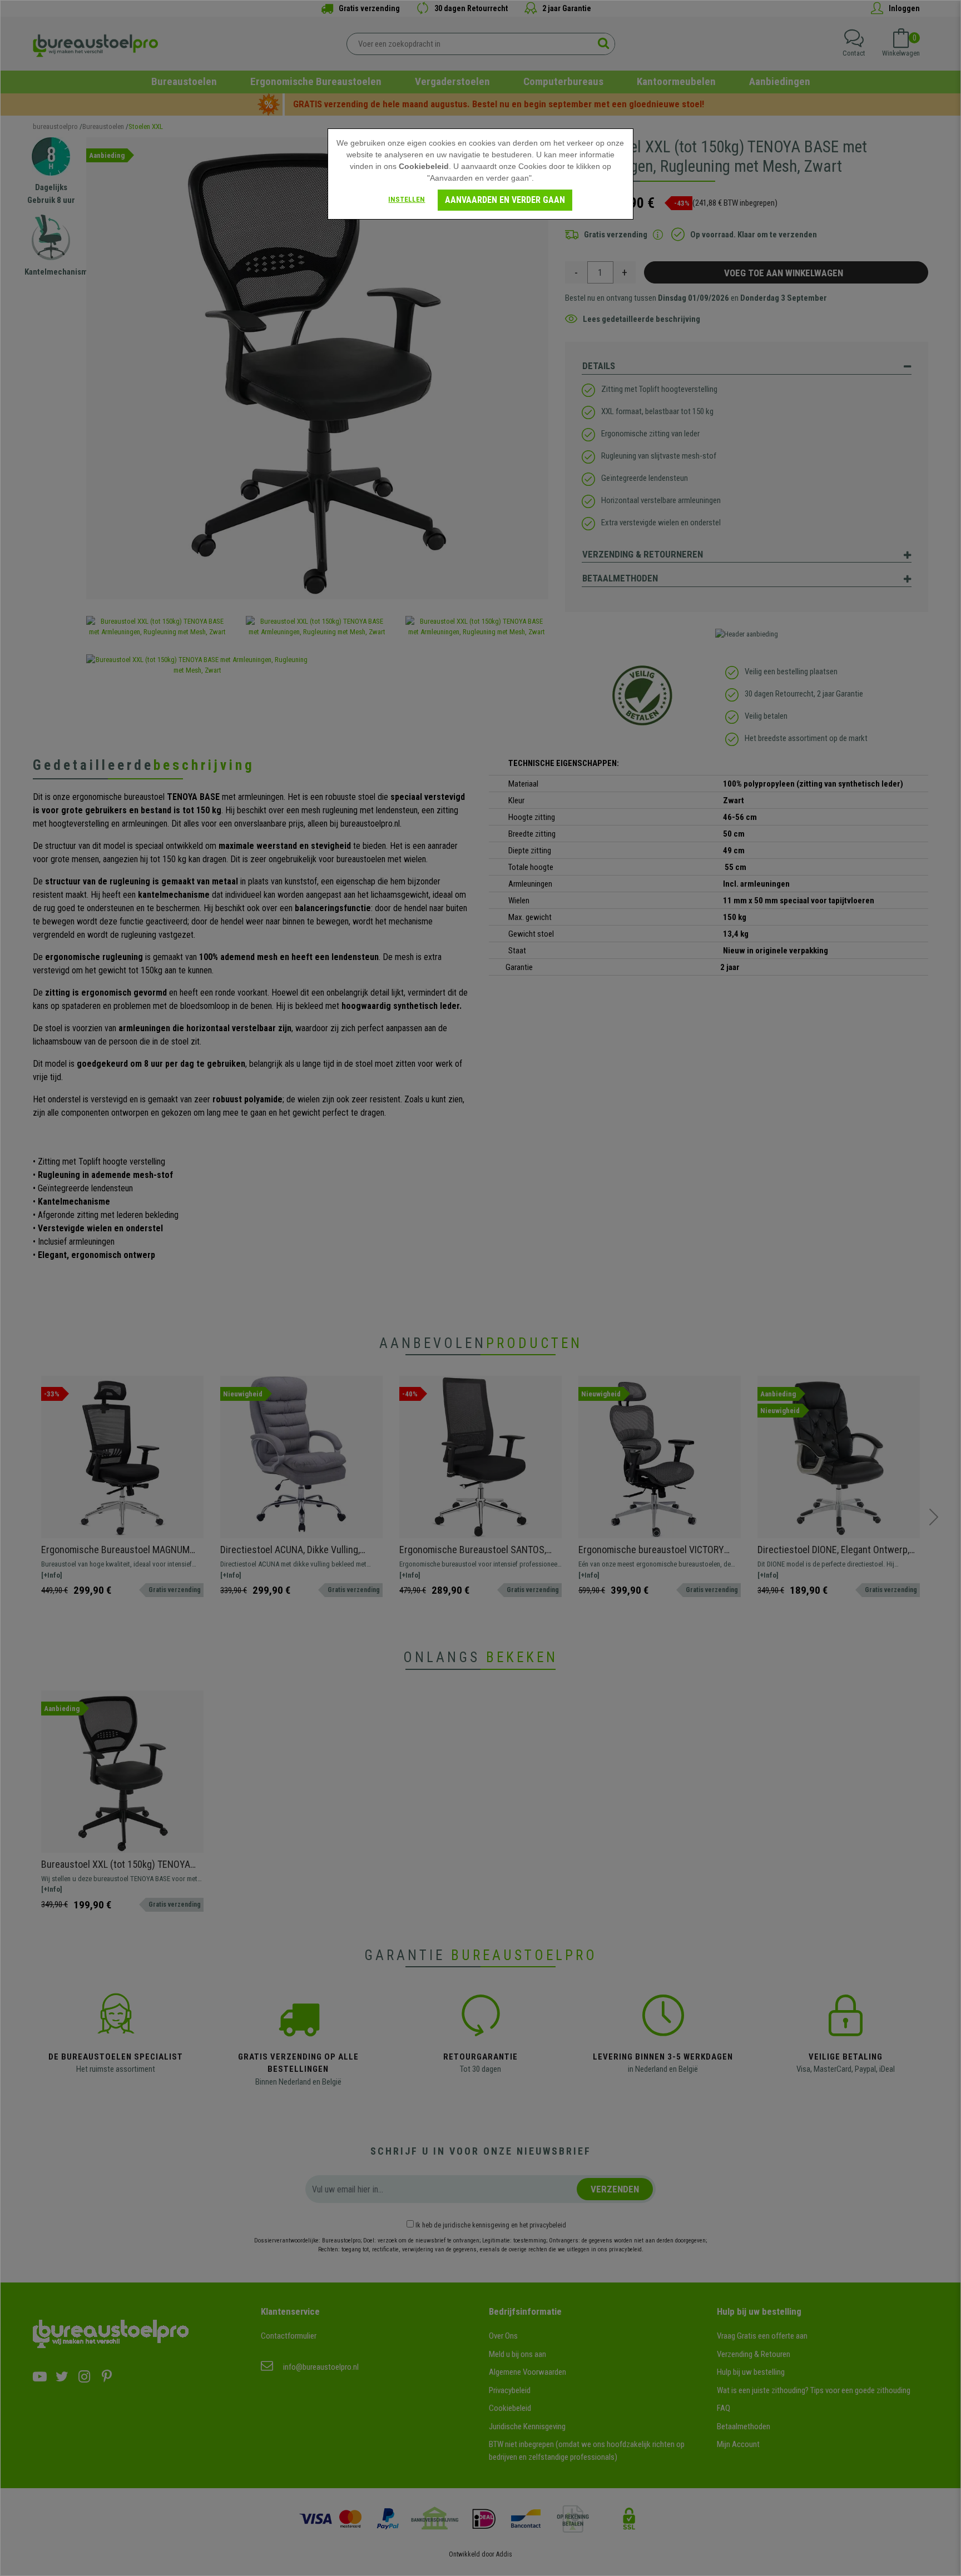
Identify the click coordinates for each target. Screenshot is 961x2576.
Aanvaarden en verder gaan (505, 200)
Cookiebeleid (424, 166)
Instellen (407, 199)
